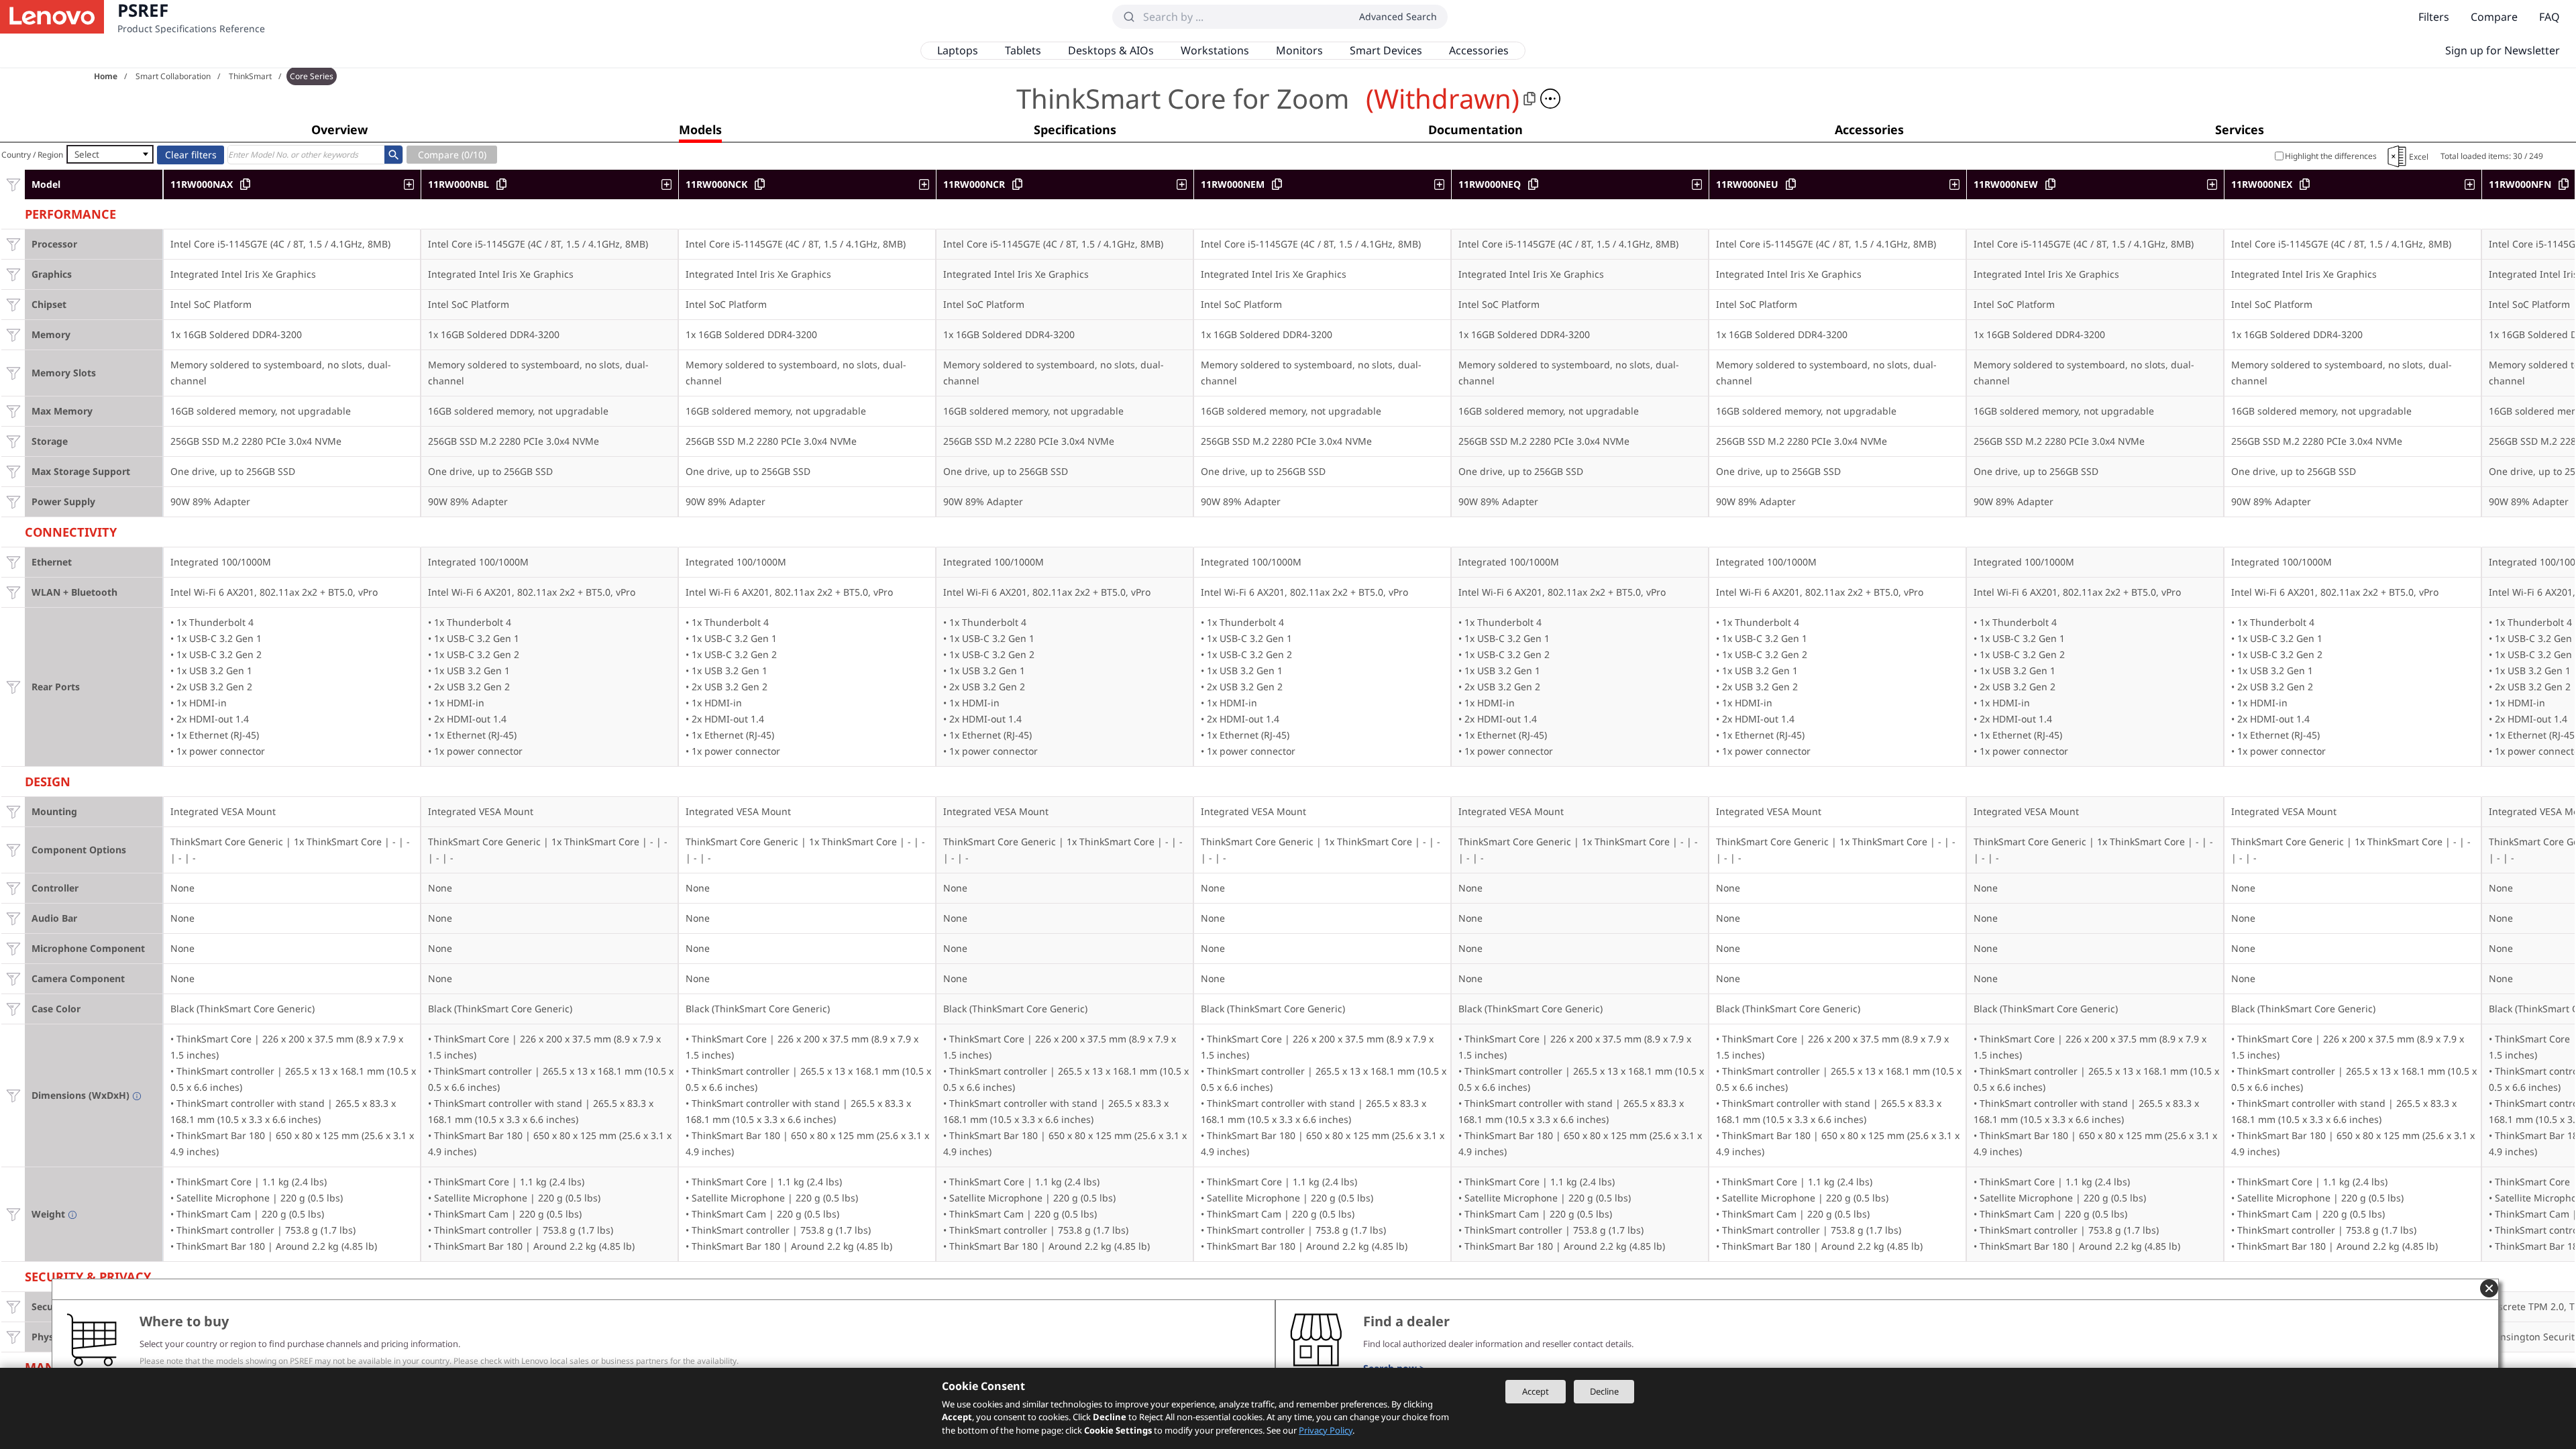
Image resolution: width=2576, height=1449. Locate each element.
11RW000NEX (2262, 184)
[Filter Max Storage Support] (13, 471)
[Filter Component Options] (13, 850)
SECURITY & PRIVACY (88, 1275)
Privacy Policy (1326, 1430)
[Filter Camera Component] (13, 978)
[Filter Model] (13, 184)
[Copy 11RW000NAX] (245, 184)
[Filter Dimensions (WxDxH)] (13, 1095)
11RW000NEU (1747, 184)
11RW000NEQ (1490, 184)
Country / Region (32, 155)
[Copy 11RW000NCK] (760, 184)
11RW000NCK (716, 184)
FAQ (2550, 17)
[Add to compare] (412, 184)
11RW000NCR (974, 184)
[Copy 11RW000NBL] (501, 184)
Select (87, 154)
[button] (1550, 99)
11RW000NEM (1233, 184)
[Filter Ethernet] (13, 562)
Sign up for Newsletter (2503, 50)
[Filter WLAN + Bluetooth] (13, 592)
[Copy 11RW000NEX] (2305, 184)
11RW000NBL (459, 184)
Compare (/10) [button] (452, 155)
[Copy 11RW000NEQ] (1533, 184)
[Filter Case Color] (13, 1009)
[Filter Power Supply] (13, 501)
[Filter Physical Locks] (13, 1337)
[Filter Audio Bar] (13, 918)
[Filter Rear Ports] (13, 687)
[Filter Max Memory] (13, 411)
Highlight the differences (2331, 156)
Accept (1536, 1391)
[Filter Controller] (13, 888)
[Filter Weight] (13, 1214)
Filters (2434, 17)
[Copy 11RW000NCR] (1017, 184)
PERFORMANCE (70, 212)
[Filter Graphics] (13, 274)
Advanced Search (1398, 16)
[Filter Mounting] (13, 811)
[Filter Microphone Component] (13, 948)
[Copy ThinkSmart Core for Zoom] (1529, 99)
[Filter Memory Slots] (13, 373)
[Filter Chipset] (13, 304)
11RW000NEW (2006, 184)
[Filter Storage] (13, 441)
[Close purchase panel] (2489, 1288)
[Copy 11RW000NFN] (2564, 184)
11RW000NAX (202, 184)
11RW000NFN (2520, 184)
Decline (1604, 1391)
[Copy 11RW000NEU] (1791, 184)
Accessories (1479, 50)
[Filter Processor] (13, 244)
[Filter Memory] (13, 334)
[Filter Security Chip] (13, 1306)
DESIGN (48, 780)
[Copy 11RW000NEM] (1277, 184)
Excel (2419, 157)
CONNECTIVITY (71, 530)
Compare (2494, 17)
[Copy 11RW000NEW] (2050, 184)
